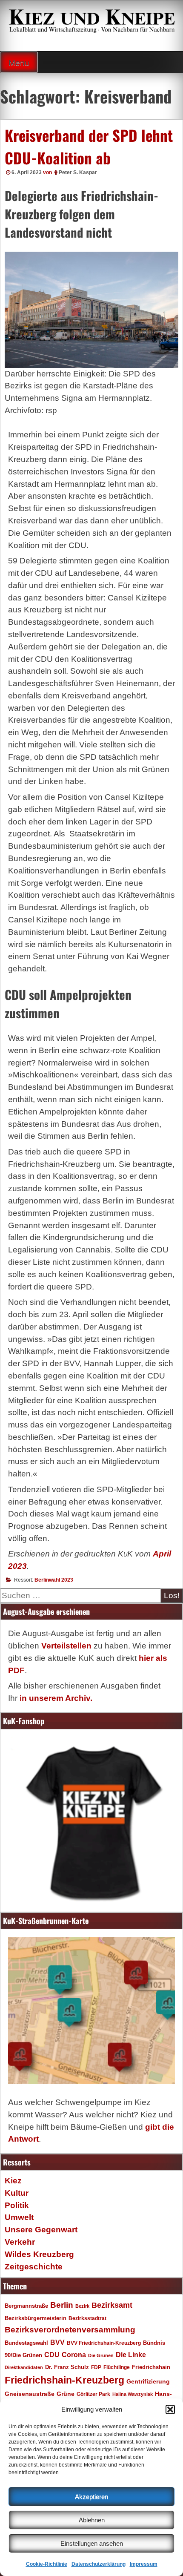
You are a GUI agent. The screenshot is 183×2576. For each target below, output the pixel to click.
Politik (17, 2205)
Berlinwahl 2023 (54, 1580)
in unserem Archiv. (56, 1698)
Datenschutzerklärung (99, 2564)
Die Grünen (101, 2355)
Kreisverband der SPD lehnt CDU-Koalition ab (89, 146)
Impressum (144, 2564)
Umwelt (19, 2217)
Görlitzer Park (93, 2394)
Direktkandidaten (24, 2367)
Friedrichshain (151, 2367)
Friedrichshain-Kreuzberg (64, 2380)
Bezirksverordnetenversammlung (70, 2330)
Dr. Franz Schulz (67, 2367)
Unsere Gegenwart (41, 2230)
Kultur (17, 2193)
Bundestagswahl (26, 2343)
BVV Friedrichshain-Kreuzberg (104, 2343)
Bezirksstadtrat (87, 2318)
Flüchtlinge (117, 2367)
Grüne (66, 2394)
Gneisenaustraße (30, 2394)
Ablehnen (92, 2520)
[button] (170, 2409)
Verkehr (20, 2242)
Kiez (13, 2181)
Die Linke (131, 2355)
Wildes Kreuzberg (39, 2254)
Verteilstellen (66, 1646)
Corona (74, 2355)
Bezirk (82, 2306)
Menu (19, 63)
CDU (52, 2355)
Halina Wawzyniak (133, 2394)
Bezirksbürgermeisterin (36, 2318)
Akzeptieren (91, 2497)
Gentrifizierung (148, 2381)
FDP (96, 2367)
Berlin (62, 2305)
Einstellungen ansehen (92, 2543)
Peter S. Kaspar (78, 172)
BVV (57, 2342)
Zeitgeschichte (34, 2267)
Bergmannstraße (26, 2306)
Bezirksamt (112, 2305)
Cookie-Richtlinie (47, 2564)
